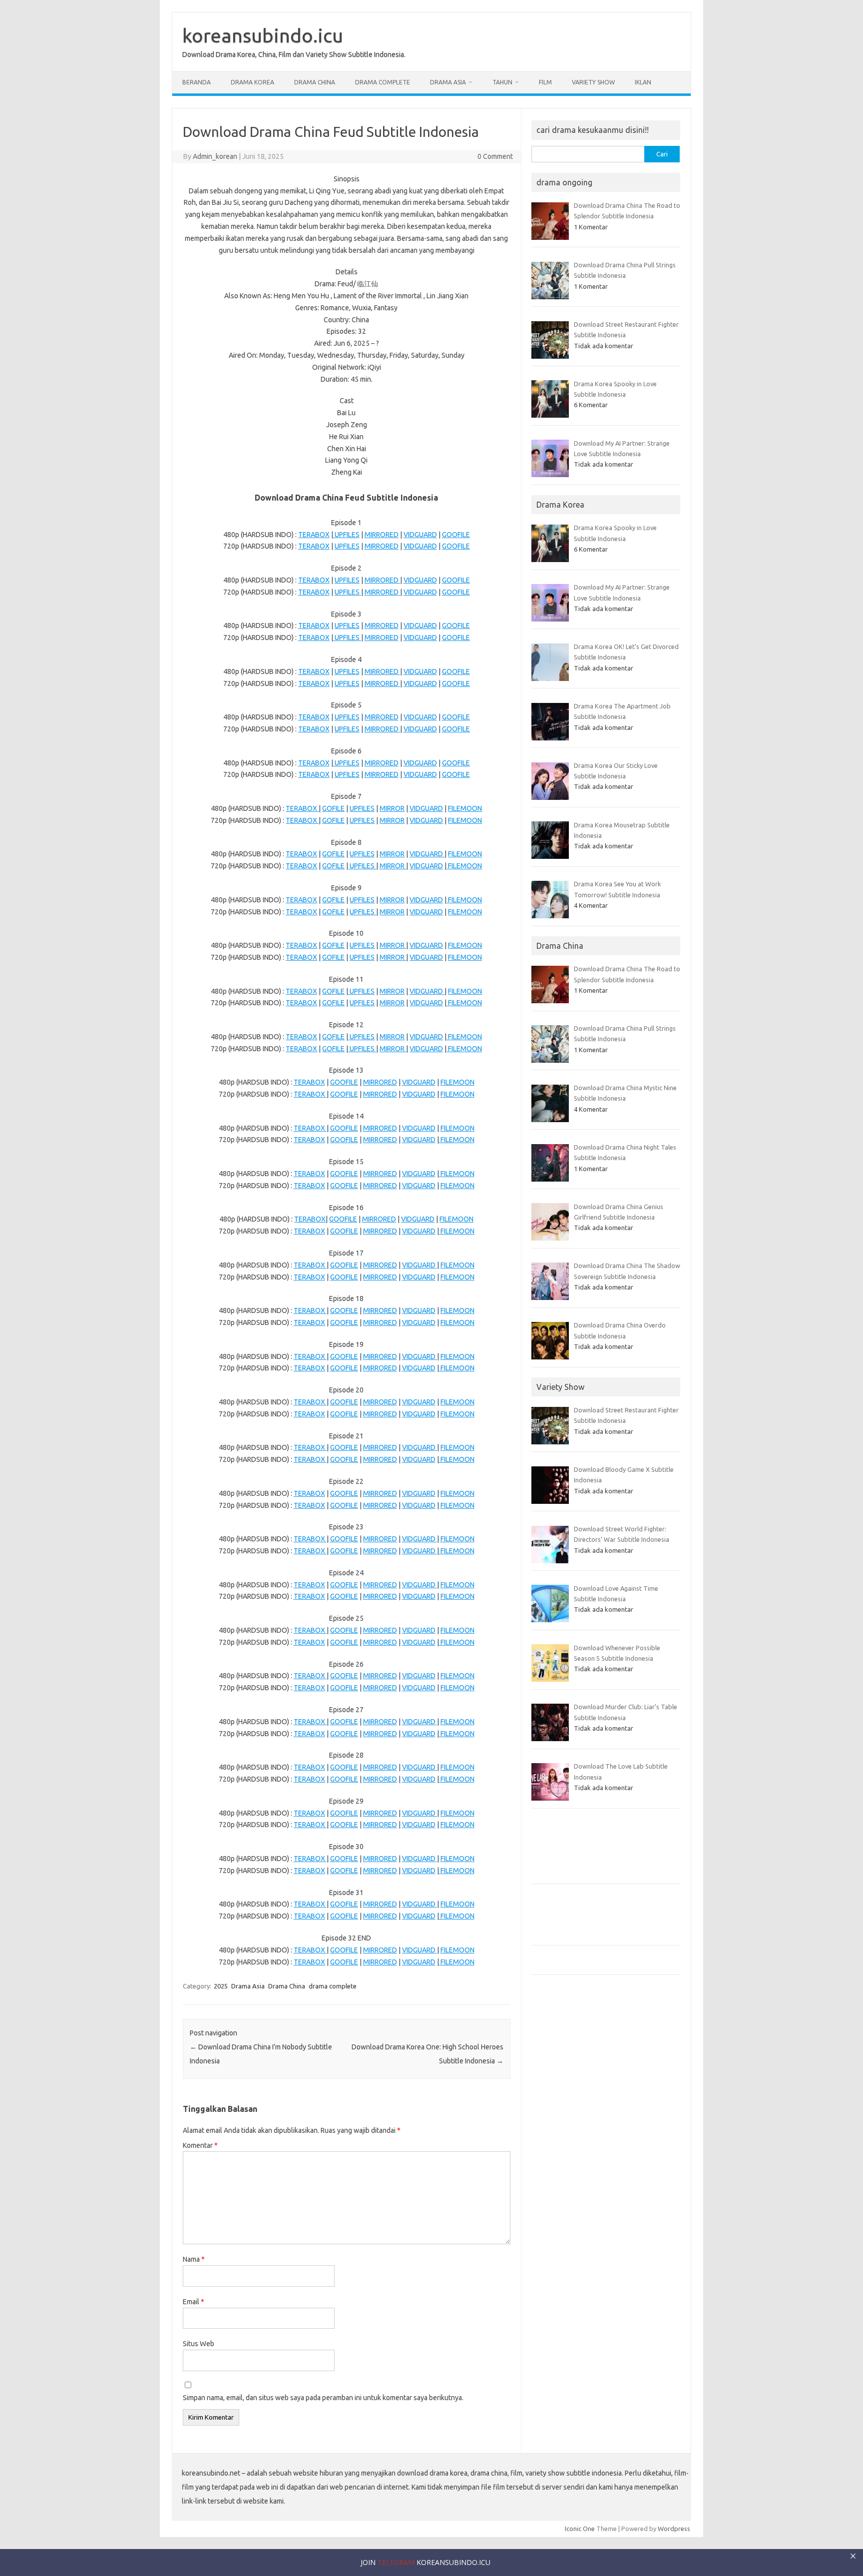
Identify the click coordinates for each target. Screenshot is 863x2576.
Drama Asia (448, 82)
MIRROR (392, 808)
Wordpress (674, 2529)
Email (194, 2302)
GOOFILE (456, 535)
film (545, 82)
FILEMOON (465, 808)
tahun (502, 82)
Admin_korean (215, 156)
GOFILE (333, 808)
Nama (194, 2259)
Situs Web (199, 2344)
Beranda (197, 82)
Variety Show (593, 82)
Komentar (200, 2145)
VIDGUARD (420, 535)
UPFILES (346, 535)
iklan (643, 82)
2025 (221, 1986)
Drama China (315, 82)
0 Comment (495, 156)
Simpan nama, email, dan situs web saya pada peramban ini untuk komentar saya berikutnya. (323, 2398)
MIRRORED (382, 535)
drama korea (252, 82)
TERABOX (314, 535)
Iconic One (580, 2529)
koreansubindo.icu (263, 35)
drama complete (383, 82)
